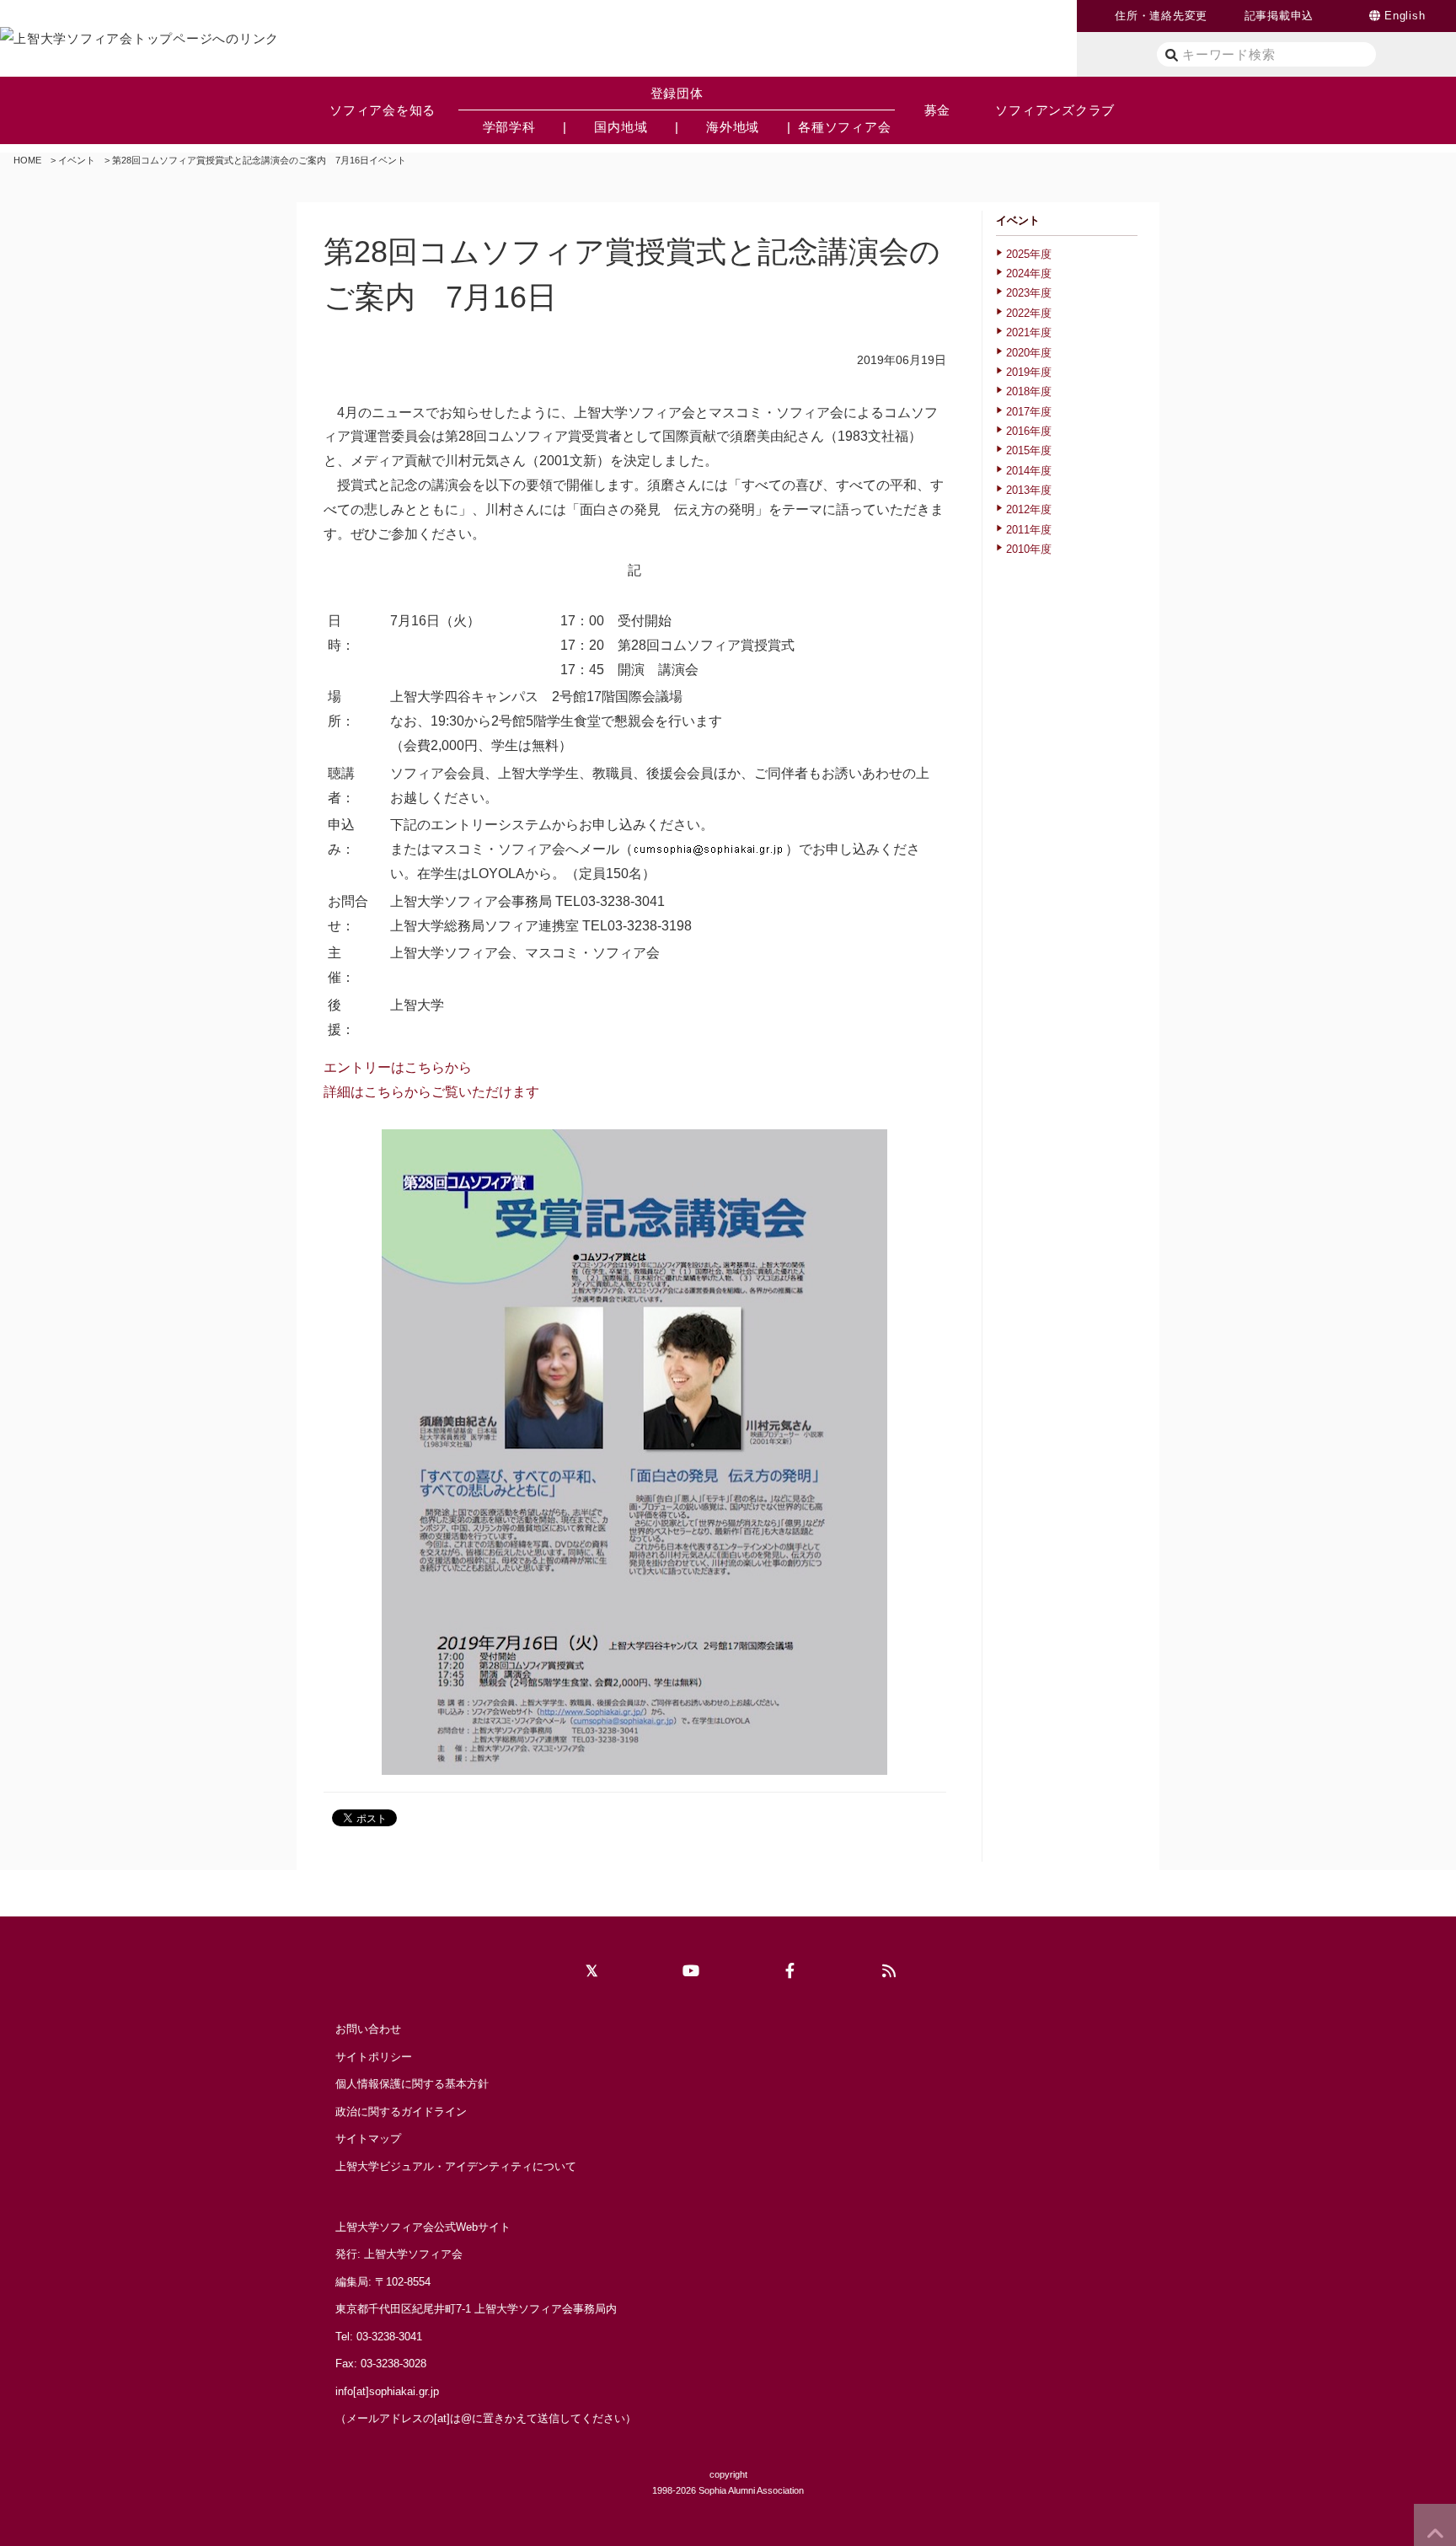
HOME (27, 160)
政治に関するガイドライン (401, 2112)
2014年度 (1029, 471)
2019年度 (1029, 372)
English (1405, 16)
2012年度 (1029, 509)
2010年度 (1029, 549)
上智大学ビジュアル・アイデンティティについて (456, 2166)
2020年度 (1029, 353)
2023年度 (1029, 293)
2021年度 (1029, 332)
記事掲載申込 (1279, 16)
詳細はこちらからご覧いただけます (431, 1092)
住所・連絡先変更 (1161, 16)
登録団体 (677, 93)
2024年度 (1029, 273)
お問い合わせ (368, 2029)
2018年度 (1029, 391)
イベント (77, 160)
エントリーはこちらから (398, 1067)
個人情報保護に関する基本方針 (412, 2084)
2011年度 (1029, 530)
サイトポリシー (374, 2057)
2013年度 (1029, 490)
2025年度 (1029, 254)
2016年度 (1029, 431)
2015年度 (1029, 450)
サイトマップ (368, 2139)
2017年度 (1029, 412)
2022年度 (1029, 313)
